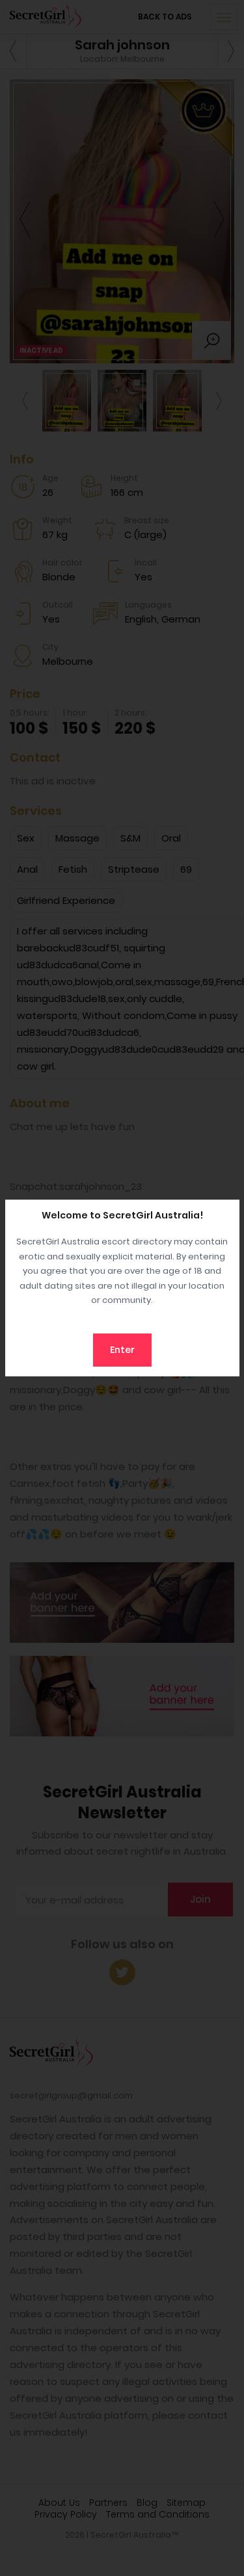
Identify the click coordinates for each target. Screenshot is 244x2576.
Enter (122, 1350)
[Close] (226, 1213)
